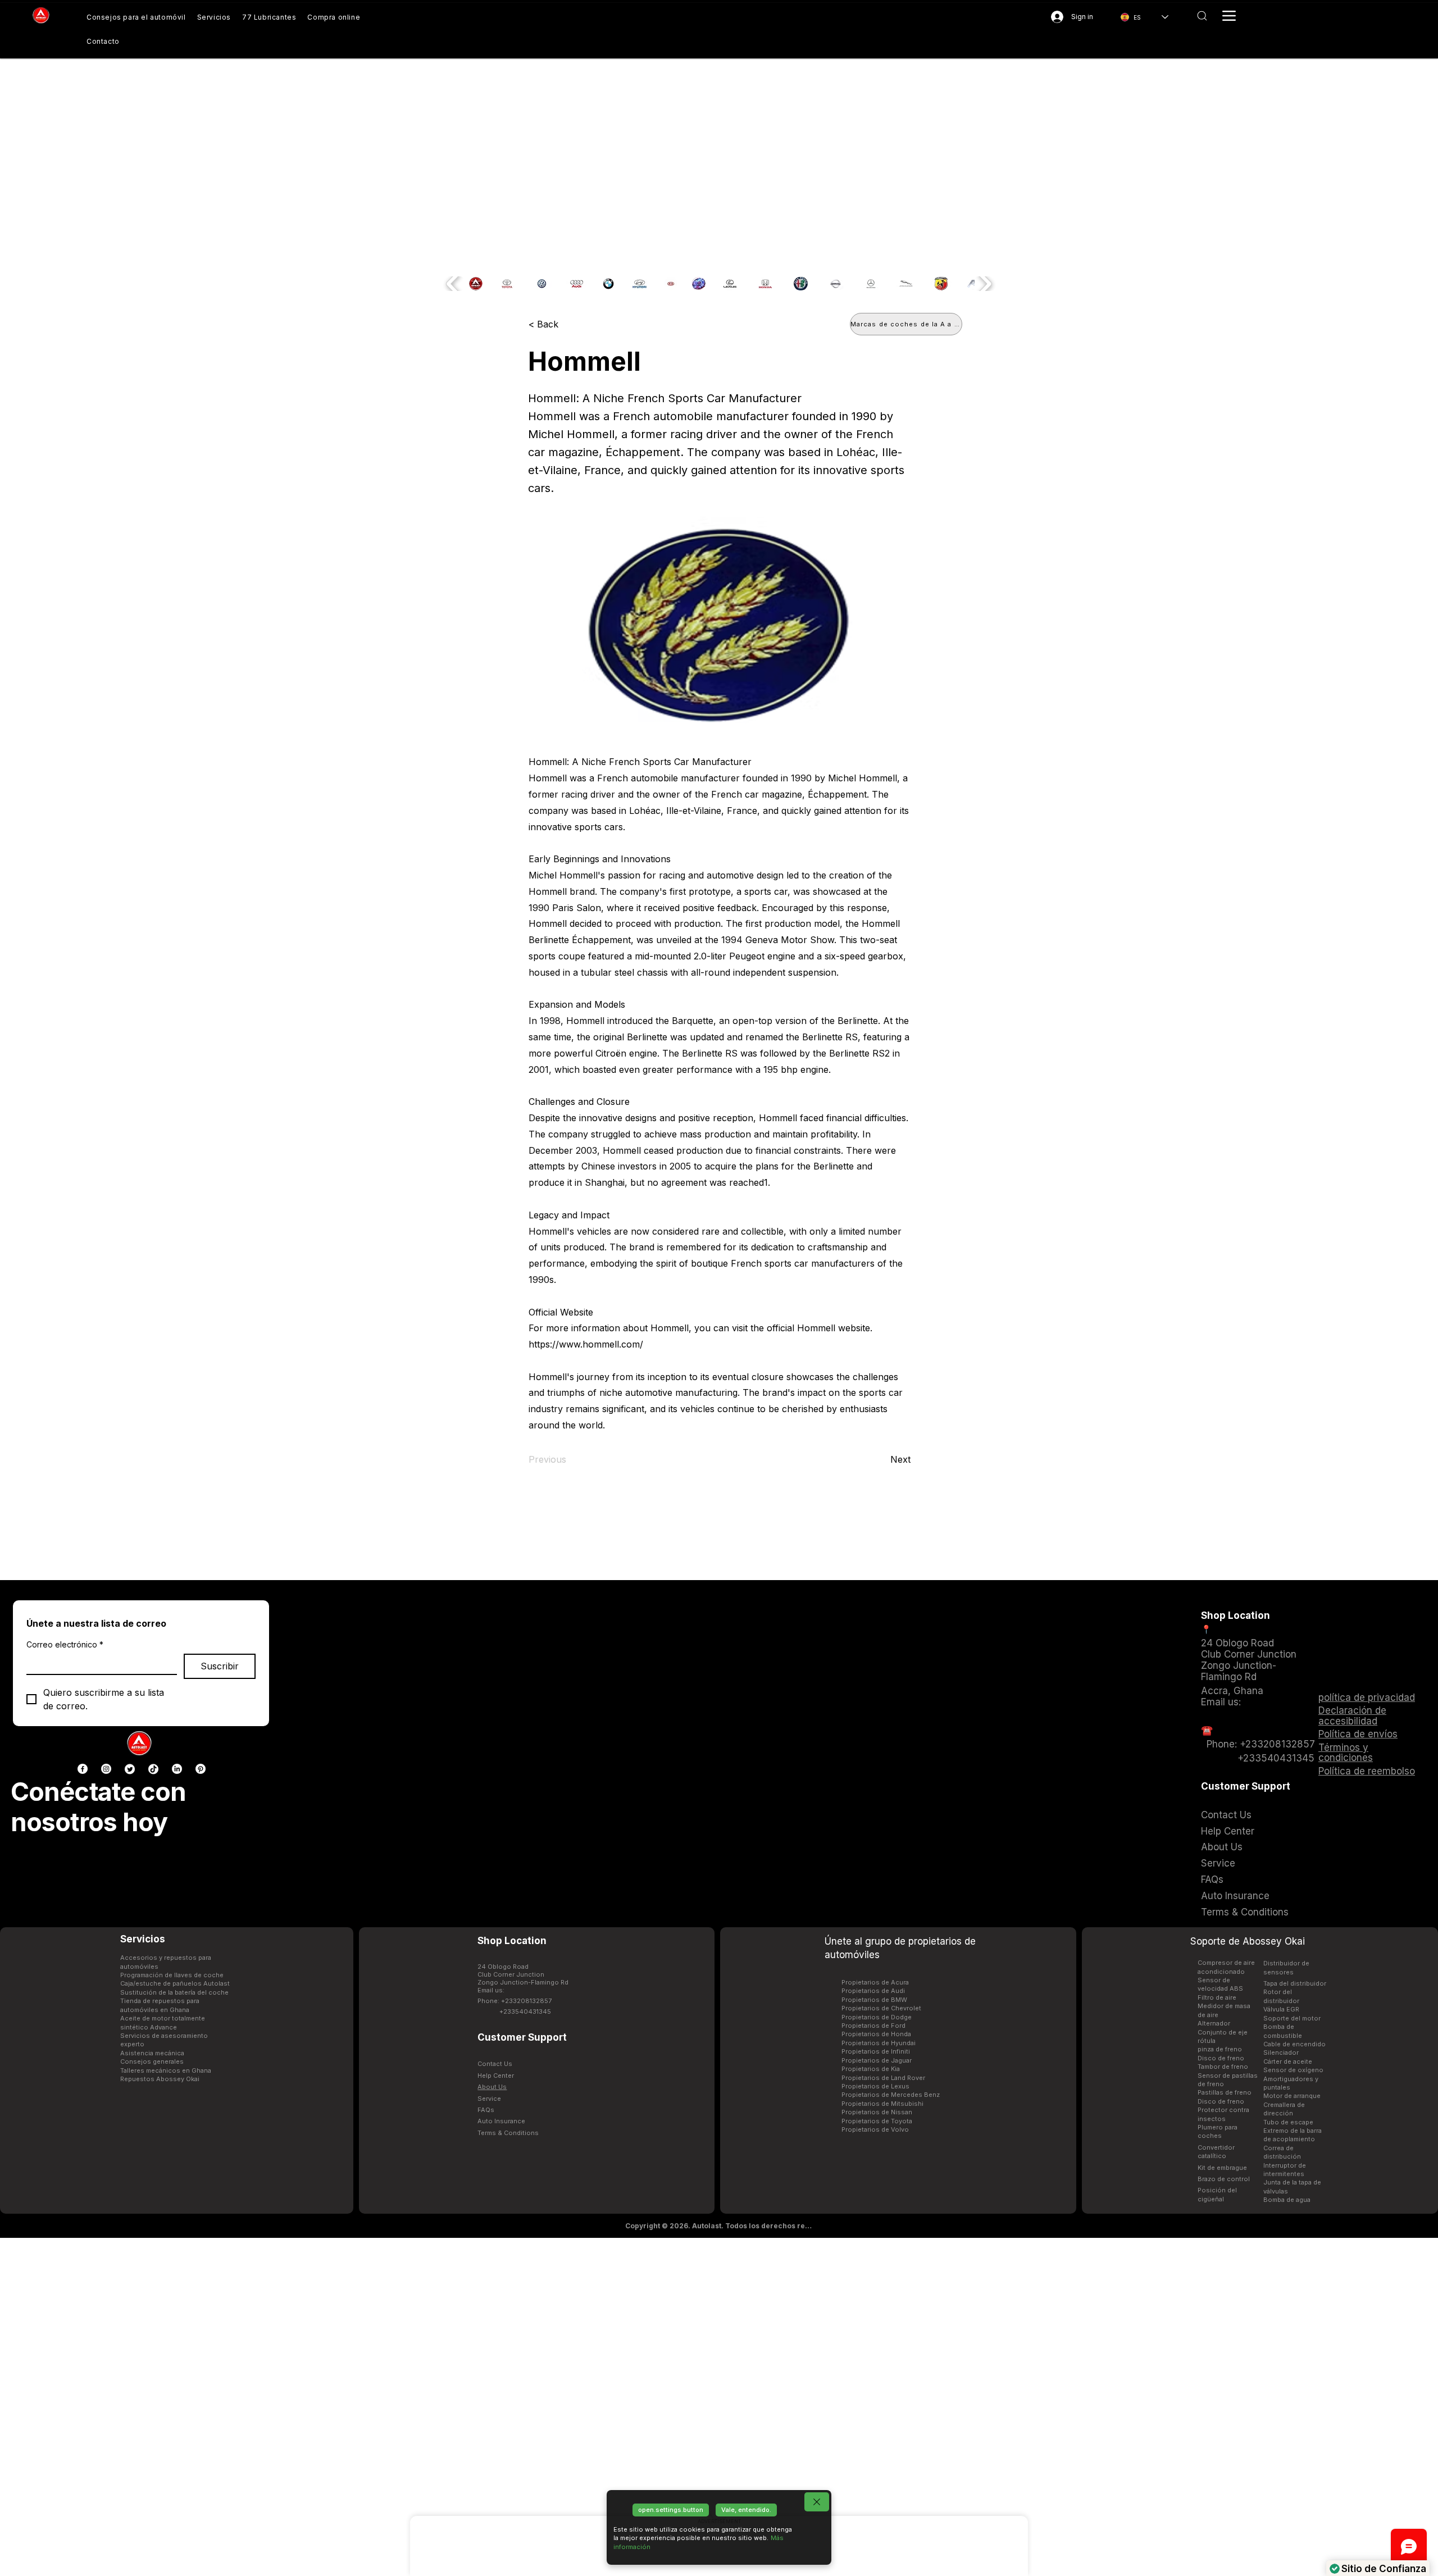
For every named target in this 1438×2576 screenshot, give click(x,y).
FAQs (486, 2110)
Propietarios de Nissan (877, 2112)
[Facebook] (83, 1769)
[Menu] (1229, 16)
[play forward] (984, 284)
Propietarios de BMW (874, 2000)
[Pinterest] (201, 1769)
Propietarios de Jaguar (877, 2060)
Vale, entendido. (746, 2510)
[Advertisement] (719, 2406)
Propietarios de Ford (873, 2026)
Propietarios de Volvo (875, 2129)
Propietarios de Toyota (877, 2121)
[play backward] (454, 284)
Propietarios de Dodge (877, 2017)
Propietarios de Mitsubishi (882, 2104)
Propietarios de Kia (871, 2069)
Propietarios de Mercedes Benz (891, 2095)
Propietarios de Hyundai (879, 2043)
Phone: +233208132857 (515, 2001)
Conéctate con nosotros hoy (98, 1807)
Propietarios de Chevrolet (881, 2008)
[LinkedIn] (177, 1769)
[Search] (1202, 16)
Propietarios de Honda (876, 2034)
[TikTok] (153, 1769)
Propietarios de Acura (875, 1982)
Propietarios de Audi (873, 1991)
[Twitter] (130, 1769)
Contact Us (495, 2064)
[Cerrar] (817, 2502)
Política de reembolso (1367, 1771)
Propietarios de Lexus (875, 2086)
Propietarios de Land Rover (883, 2078)
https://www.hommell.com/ (586, 1344)
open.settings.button (671, 2510)
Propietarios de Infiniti (876, 2051)
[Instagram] (106, 1769)
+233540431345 (525, 2011)
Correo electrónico (65, 1644)
